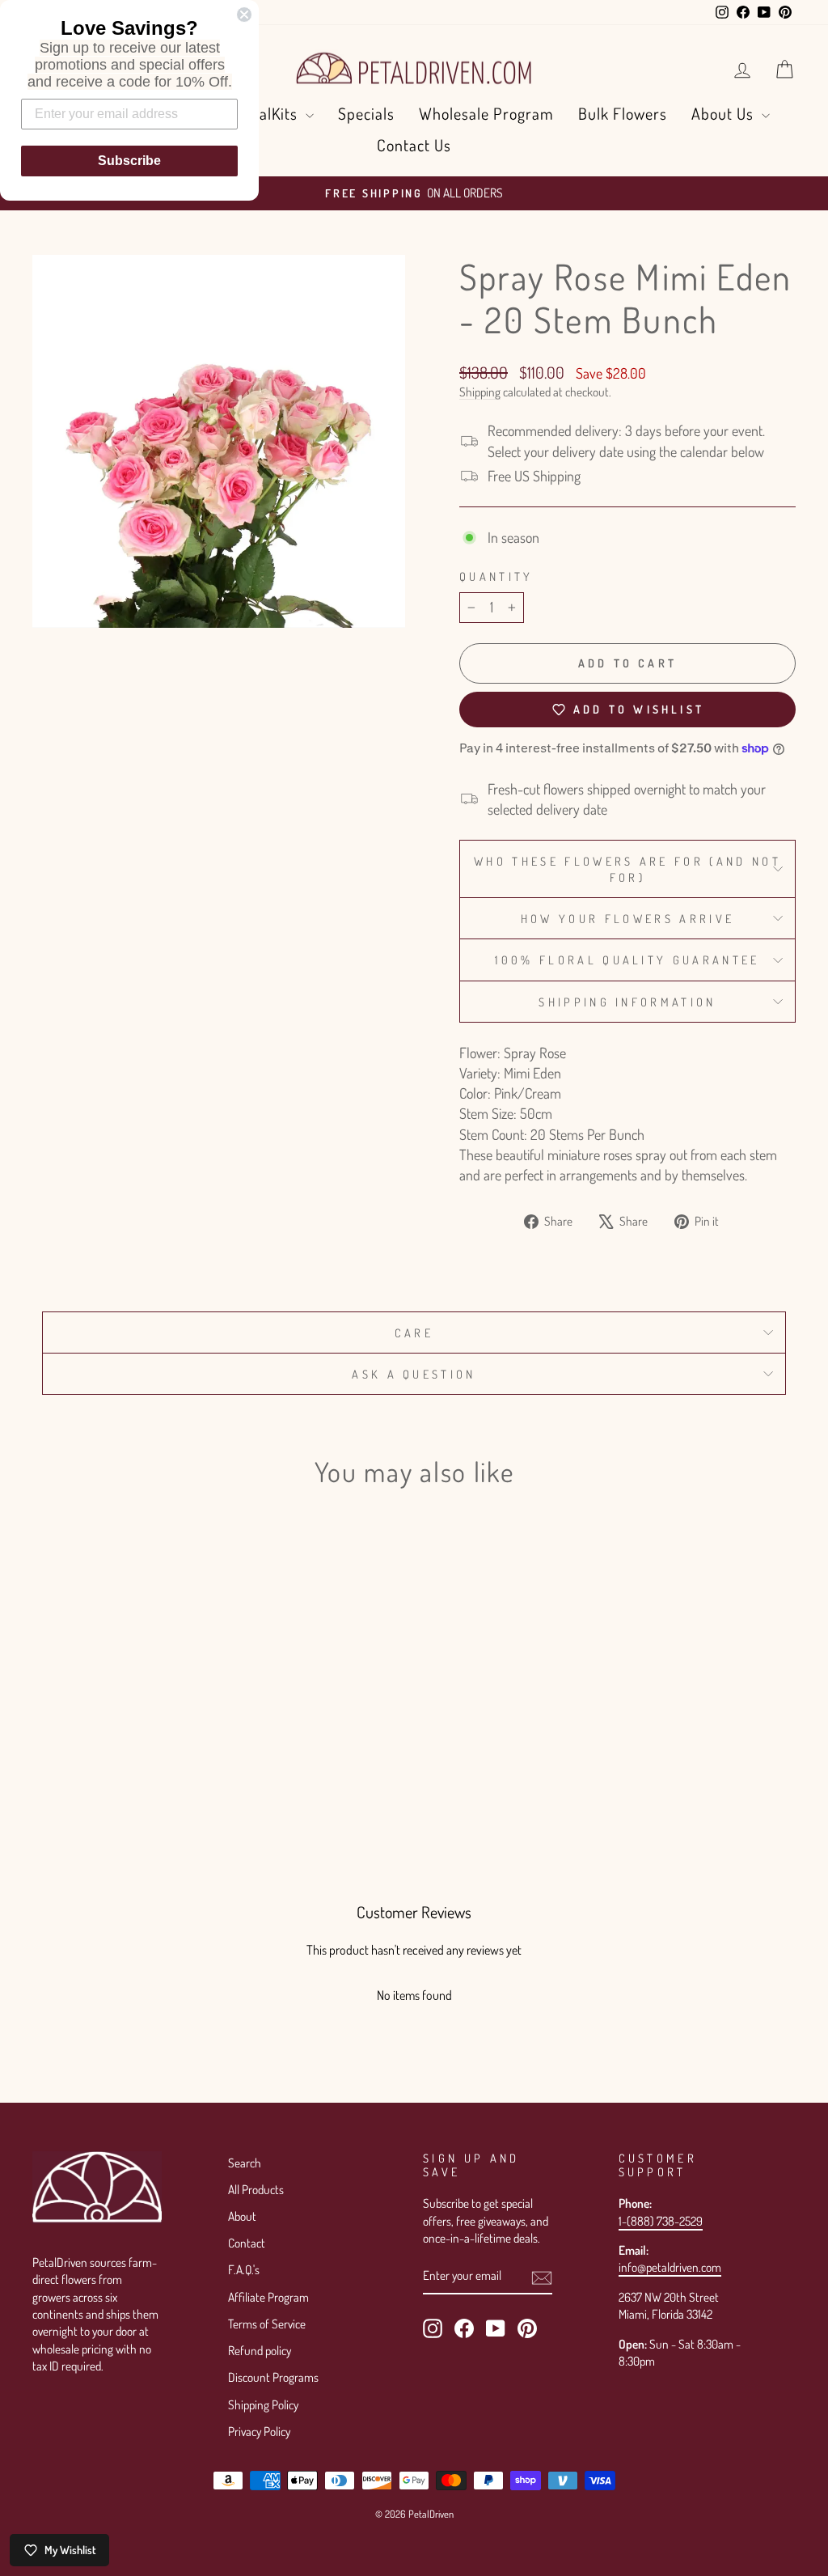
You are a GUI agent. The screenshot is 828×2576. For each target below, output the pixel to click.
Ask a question (414, 1374)
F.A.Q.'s (244, 2269)
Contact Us (414, 145)
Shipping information (627, 1002)
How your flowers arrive (627, 918)
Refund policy (260, 2350)
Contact (247, 2243)
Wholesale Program (486, 113)
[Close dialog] (244, 15)
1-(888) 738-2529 (661, 2221)
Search (245, 2163)
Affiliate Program (268, 2297)
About (242, 2216)
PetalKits (269, 113)
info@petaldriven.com (670, 2267)
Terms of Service (267, 2324)
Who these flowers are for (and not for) (627, 869)
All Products (256, 2189)
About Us (724, 113)
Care (414, 1332)
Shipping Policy (263, 2404)
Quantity (496, 576)
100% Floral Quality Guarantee (627, 960)
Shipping (480, 392)
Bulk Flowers (623, 113)
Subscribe (129, 161)
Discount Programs (273, 2377)
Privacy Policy (259, 2431)
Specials (366, 113)
